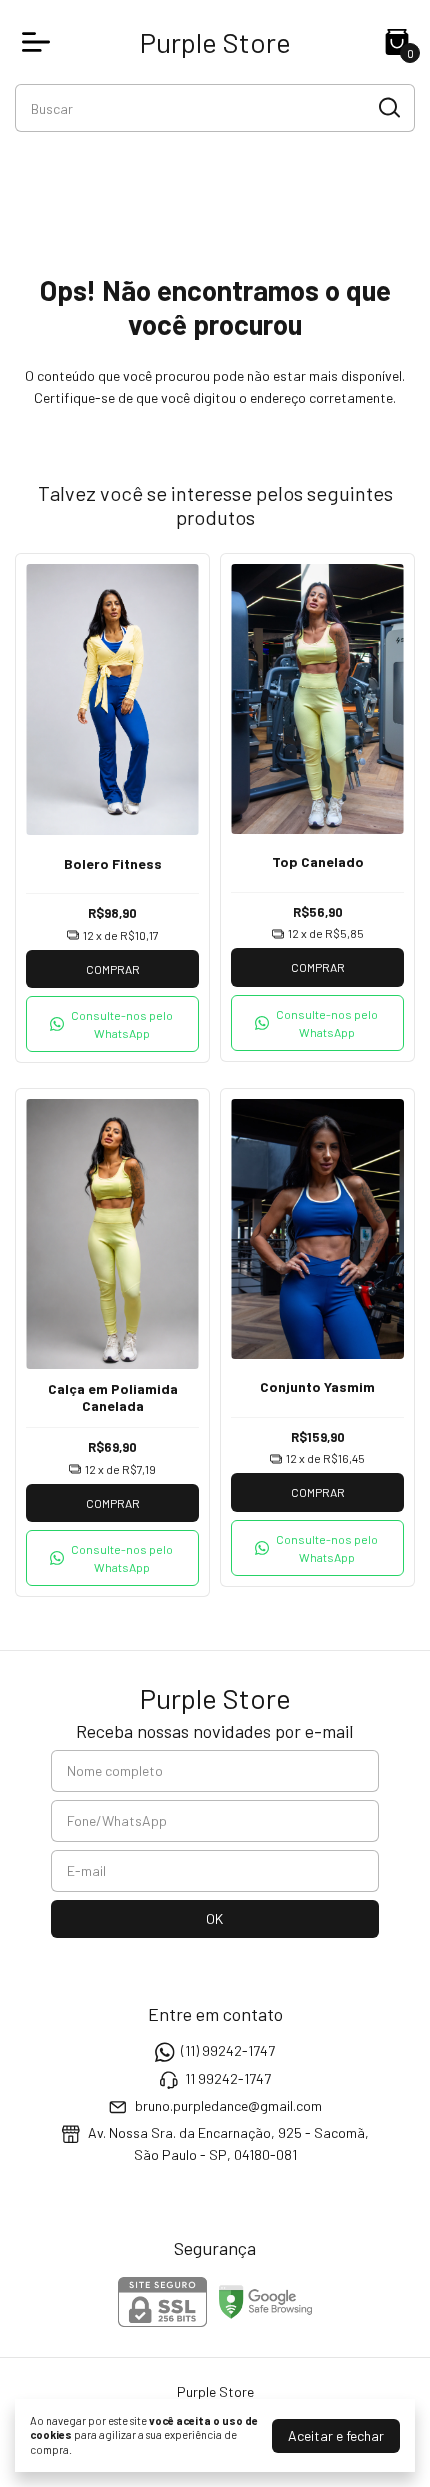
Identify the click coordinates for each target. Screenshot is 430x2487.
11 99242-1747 (228, 2078)
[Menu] (40, 42)
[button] (112, 1024)
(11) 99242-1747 (228, 2050)
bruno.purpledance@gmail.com (228, 2105)
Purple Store (215, 42)
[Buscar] (388, 107)
